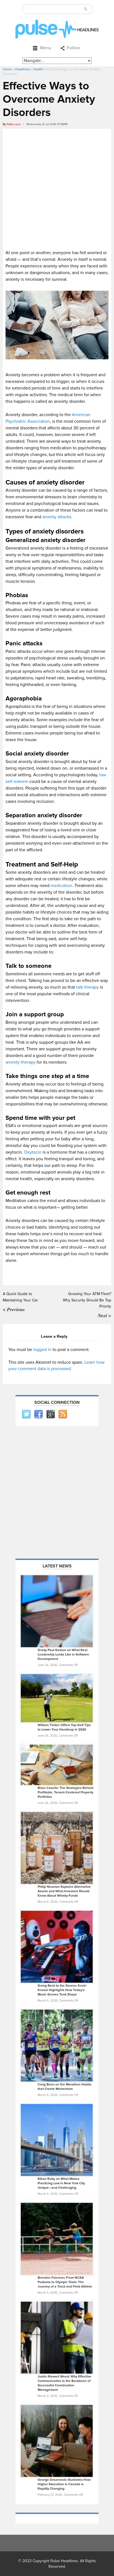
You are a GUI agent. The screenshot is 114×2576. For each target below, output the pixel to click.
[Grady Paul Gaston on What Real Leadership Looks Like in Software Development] (57, 1611)
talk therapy (87, 987)
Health (38, 69)
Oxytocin (33, 1152)
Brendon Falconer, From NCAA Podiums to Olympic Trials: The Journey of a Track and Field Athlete (65, 2282)
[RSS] (63, 1414)
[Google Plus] (50, 1414)
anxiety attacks (57, 517)
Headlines (23, 69)
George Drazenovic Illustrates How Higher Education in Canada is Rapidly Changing (64, 2484)
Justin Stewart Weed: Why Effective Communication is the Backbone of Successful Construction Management (64, 2383)
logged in (42, 1350)
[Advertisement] (57, 188)
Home (7, 69)
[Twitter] (26, 1414)
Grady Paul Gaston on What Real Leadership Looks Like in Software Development (63, 1655)
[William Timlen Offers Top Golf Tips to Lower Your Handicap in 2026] (57, 1698)
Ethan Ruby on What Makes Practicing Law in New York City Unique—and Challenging (61, 2183)
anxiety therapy (20, 1062)
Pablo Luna (14, 124)
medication (61, 886)
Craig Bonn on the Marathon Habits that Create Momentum (64, 2087)
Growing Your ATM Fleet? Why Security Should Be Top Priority (87, 1300)
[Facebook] (38, 1414)
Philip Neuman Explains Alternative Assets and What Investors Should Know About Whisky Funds (64, 1891)
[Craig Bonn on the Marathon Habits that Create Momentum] (57, 2045)
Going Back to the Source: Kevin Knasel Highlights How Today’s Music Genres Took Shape (62, 1990)
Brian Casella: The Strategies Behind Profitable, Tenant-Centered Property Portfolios (65, 1792)
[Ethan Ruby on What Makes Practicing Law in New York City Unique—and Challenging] (57, 2140)
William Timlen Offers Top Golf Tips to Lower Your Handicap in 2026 (64, 1727)
